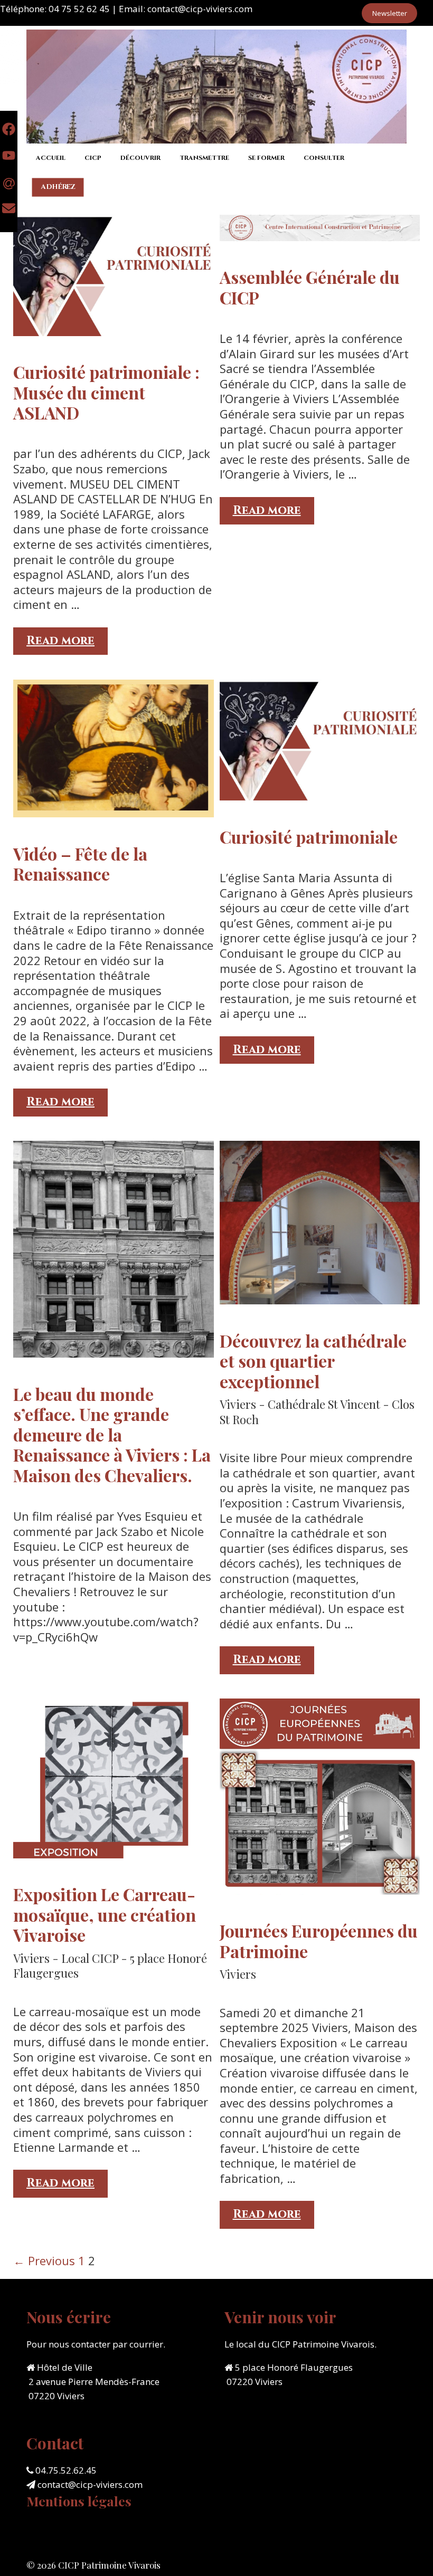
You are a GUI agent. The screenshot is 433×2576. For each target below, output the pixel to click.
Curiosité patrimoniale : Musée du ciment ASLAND (106, 392)
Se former (266, 158)
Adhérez (58, 187)
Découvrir (140, 158)
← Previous (44, 2260)
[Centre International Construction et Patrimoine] (216, 85)
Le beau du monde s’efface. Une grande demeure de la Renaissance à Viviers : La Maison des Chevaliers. (112, 1434)
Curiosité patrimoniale (309, 837)
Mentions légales (79, 2501)
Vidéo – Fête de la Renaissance (80, 864)
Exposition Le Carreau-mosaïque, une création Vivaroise (105, 1914)
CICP (93, 158)
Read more (67, 644)
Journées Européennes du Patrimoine (319, 1940)
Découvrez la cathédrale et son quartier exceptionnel (313, 1361)
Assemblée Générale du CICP (310, 287)
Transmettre (204, 158)
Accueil (51, 158)
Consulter (324, 158)
